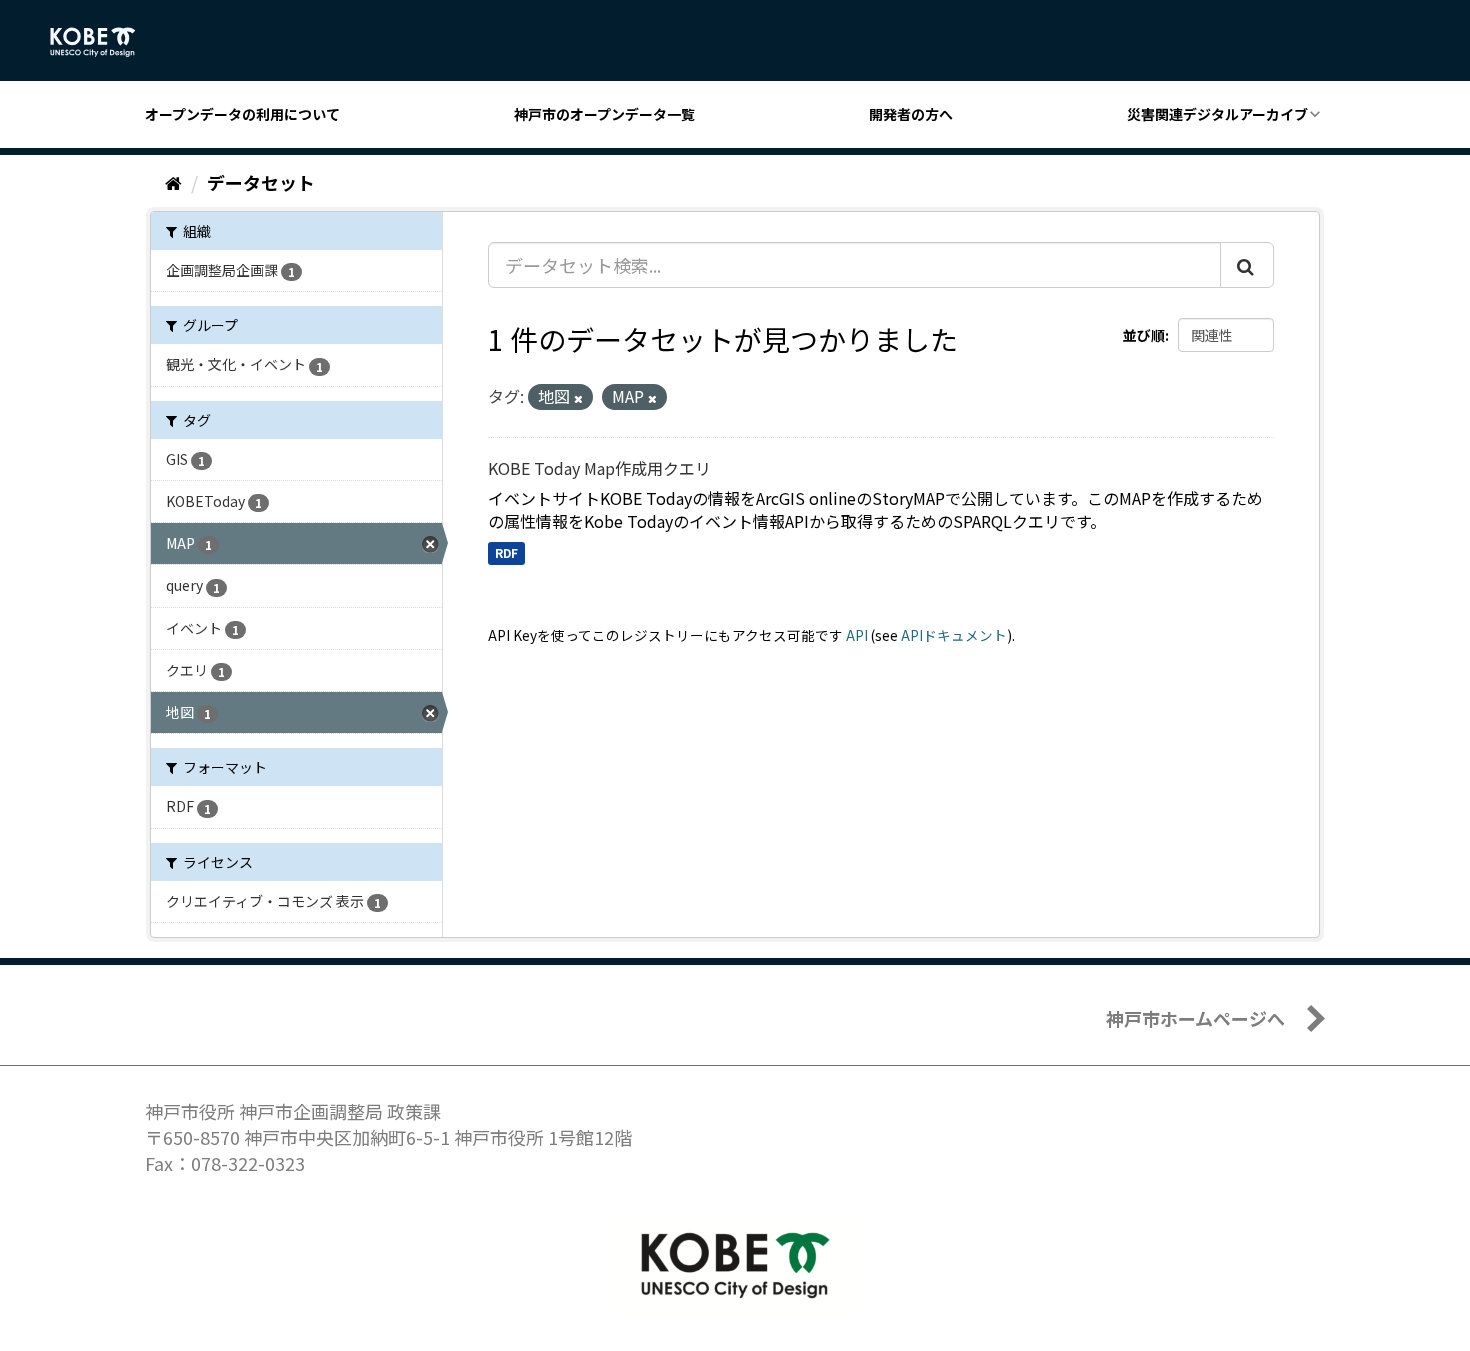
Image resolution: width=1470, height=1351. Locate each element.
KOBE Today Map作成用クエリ (599, 468)
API (857, 635)
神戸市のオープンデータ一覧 (604, 114)
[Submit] (1247, 265)
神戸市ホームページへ (1195, 1018)
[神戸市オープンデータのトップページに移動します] (103, 42)
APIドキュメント (954, 635)
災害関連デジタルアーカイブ (1217, 114)
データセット (261, 182)
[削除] (578, 398)
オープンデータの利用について (242, 114)
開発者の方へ (911, 114)
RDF (506, 552)
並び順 (1144, 335)
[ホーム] (173, 182)
